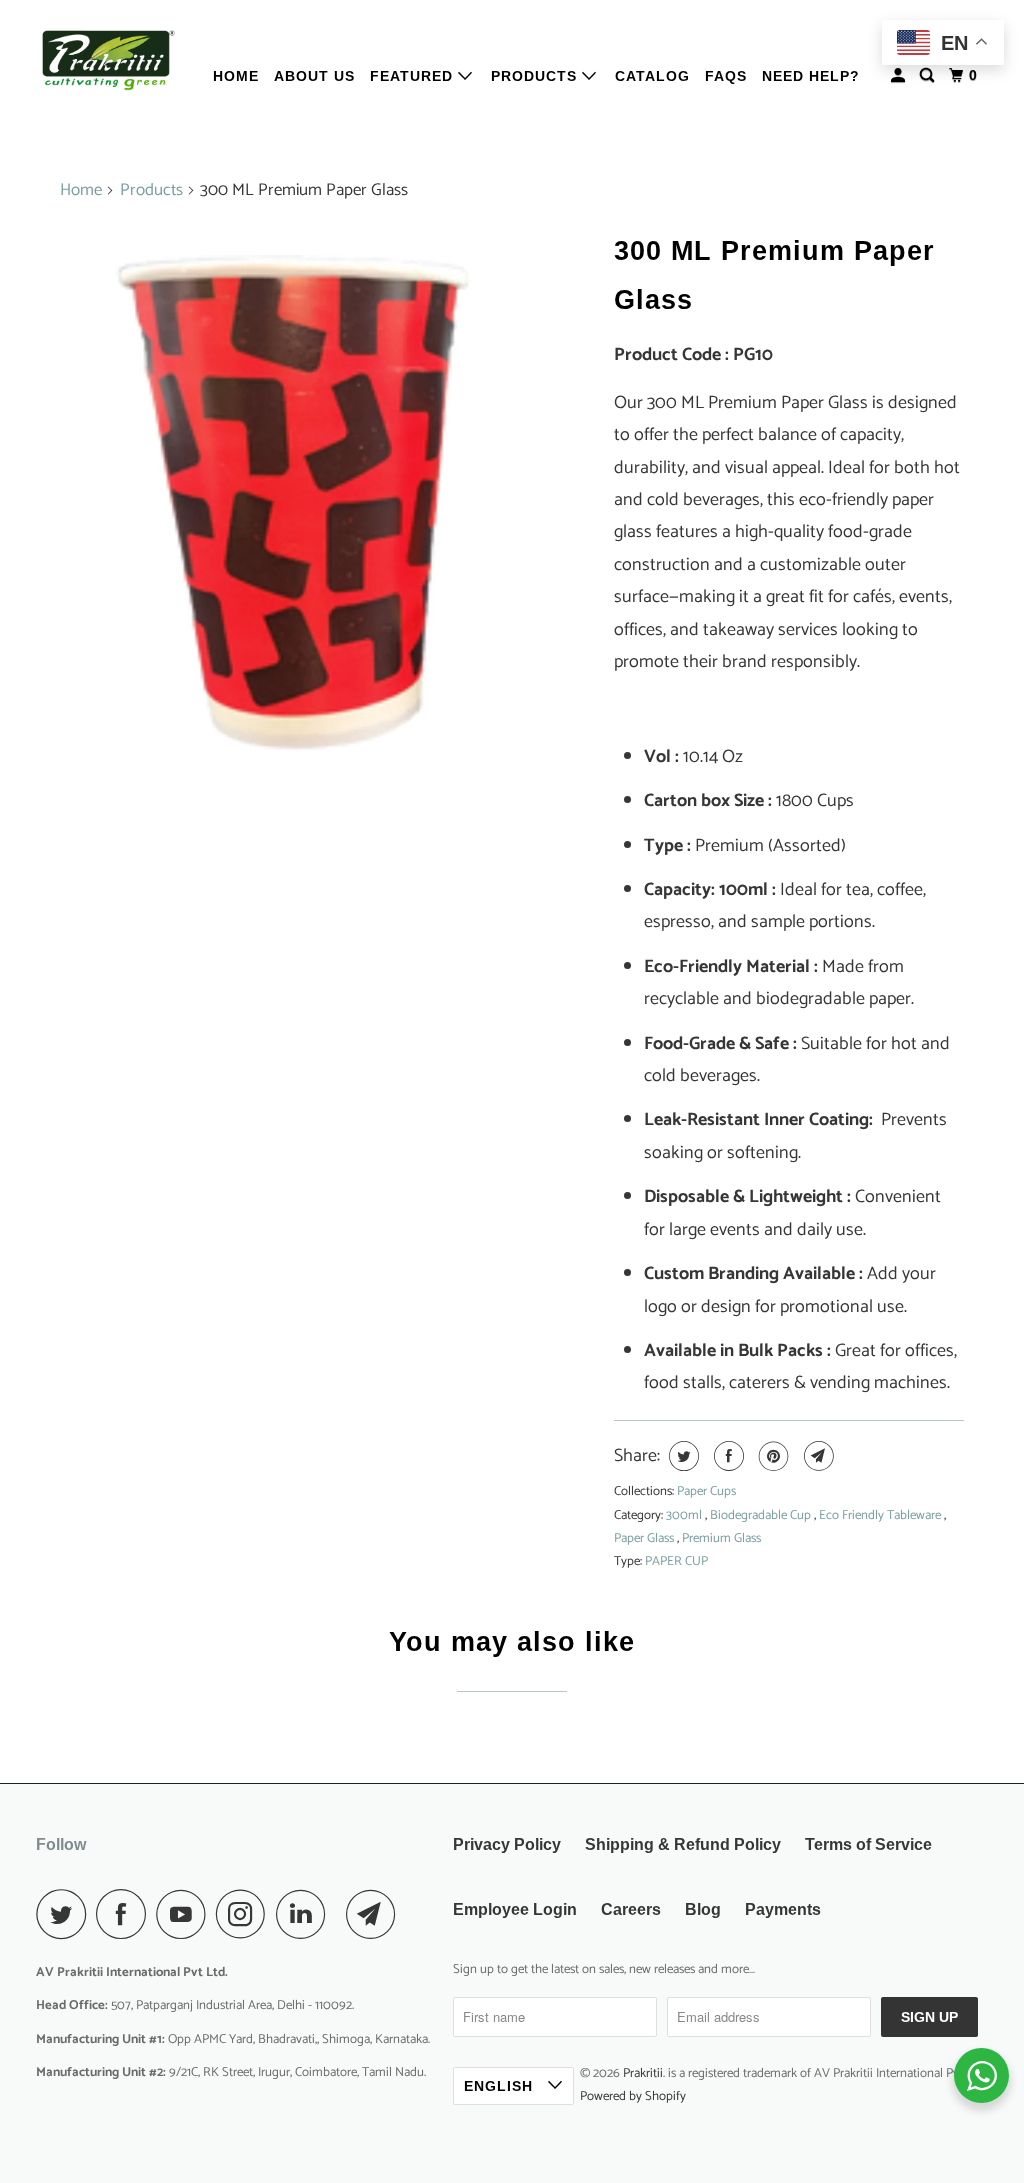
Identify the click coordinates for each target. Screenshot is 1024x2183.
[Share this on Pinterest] (771, 1456)
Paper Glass (645, 1538)
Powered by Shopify (633, 2096)
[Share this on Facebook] (726, 1456)
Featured (414, 76)
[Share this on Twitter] (681, 1456)
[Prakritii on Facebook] (126, 1914)
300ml (685, 1515)
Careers (631, 1909)
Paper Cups (706, 1491)
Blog (703, 1909)
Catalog (652, 76)
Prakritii (643, 2073)
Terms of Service (868, 1844)
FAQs (726, 76)
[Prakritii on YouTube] (186, 1914)
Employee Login (515, 1909)
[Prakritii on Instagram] (246, 1914)
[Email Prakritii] (376, 1914)
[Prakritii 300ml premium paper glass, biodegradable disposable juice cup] (327, 490)
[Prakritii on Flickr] (341, 1914)
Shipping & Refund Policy (683, 1844)
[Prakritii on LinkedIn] (306, 1914)
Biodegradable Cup (762, 1515)
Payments (783, 1909)
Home (236, 76)
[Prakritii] (107, 60)
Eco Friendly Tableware (881, 1515)
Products (536, 76)
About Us (314, 76)
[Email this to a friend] (816, 1456)
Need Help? (811, 76)
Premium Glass (721, 1538)
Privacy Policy (507, 1844)
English (501, 2086)
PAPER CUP (676, 1561)
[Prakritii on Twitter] (66, 1914)
